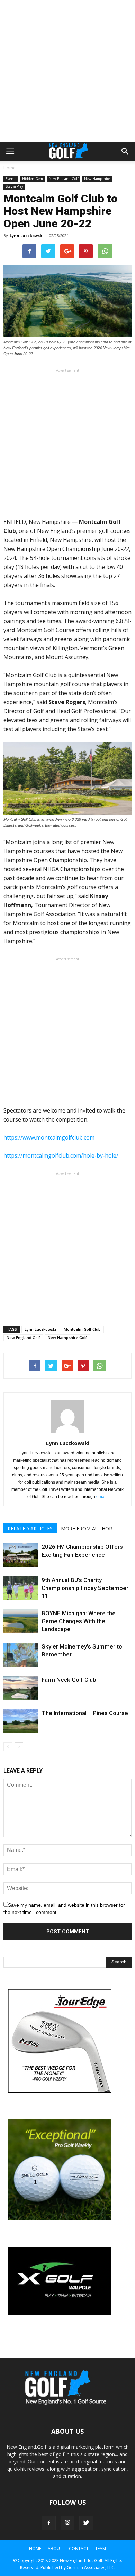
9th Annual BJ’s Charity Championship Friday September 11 (85, 1588)
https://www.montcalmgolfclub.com (49, 1137)
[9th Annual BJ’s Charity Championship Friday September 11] (21, 1588)
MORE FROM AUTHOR (87, 1528)
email (101, 1497)
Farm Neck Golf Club (69, 1680)
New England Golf (64, 179)
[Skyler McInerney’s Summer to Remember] (21, 1655)
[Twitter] (86, 2523)
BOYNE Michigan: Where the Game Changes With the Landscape (79, 1621)
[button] (125, 151)
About (55, 2548)
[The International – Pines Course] (21, 1721)
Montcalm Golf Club (82, 1329)
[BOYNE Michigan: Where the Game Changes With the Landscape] (21, 1621)
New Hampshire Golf (67, 1338)
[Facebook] (49, 2523)
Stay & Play (14, 186)
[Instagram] (67, 2523)
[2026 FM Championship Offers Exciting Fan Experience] (21, 1555)
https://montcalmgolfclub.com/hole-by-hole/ (61, 1155)
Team (101, 2548)
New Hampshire (97, 179)
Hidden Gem (33, 179)
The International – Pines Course (85, 1713)
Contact (79, 2548)
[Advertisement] (67, 71)
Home (10, 168)
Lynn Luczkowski (27, 235)
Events (11, 179)
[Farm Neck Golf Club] (21, 1688)
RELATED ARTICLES (30, 1528)
